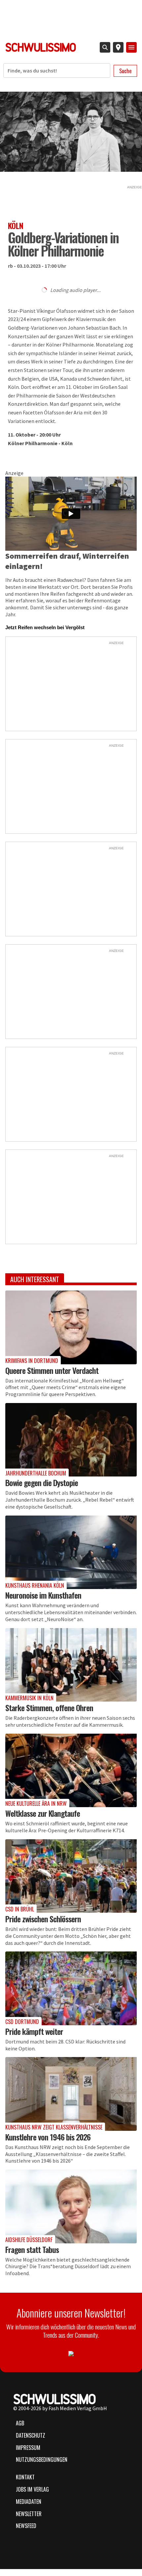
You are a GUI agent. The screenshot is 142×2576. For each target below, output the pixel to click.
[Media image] (71, 1327)
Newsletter (29, 2514)
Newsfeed (26, 2526)
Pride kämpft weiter (34, 2031)
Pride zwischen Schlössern (43, 1919)
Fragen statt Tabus (32, 2249)
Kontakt (25, 2477)
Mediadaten (29, 2502)
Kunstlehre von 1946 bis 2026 (48, 2137)
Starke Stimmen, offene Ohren (49, 1708)
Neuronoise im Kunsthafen (43, 1595)
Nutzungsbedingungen (42, 2459)
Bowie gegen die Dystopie (42, 1482)
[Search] (105, 47)
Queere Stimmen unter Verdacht (52, 1370)
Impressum (28, 2448)
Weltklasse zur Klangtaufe (43, 1813)
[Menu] (131, 47)
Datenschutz (31, 2435)
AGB (20, 2423)
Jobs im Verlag (32, 2489)
